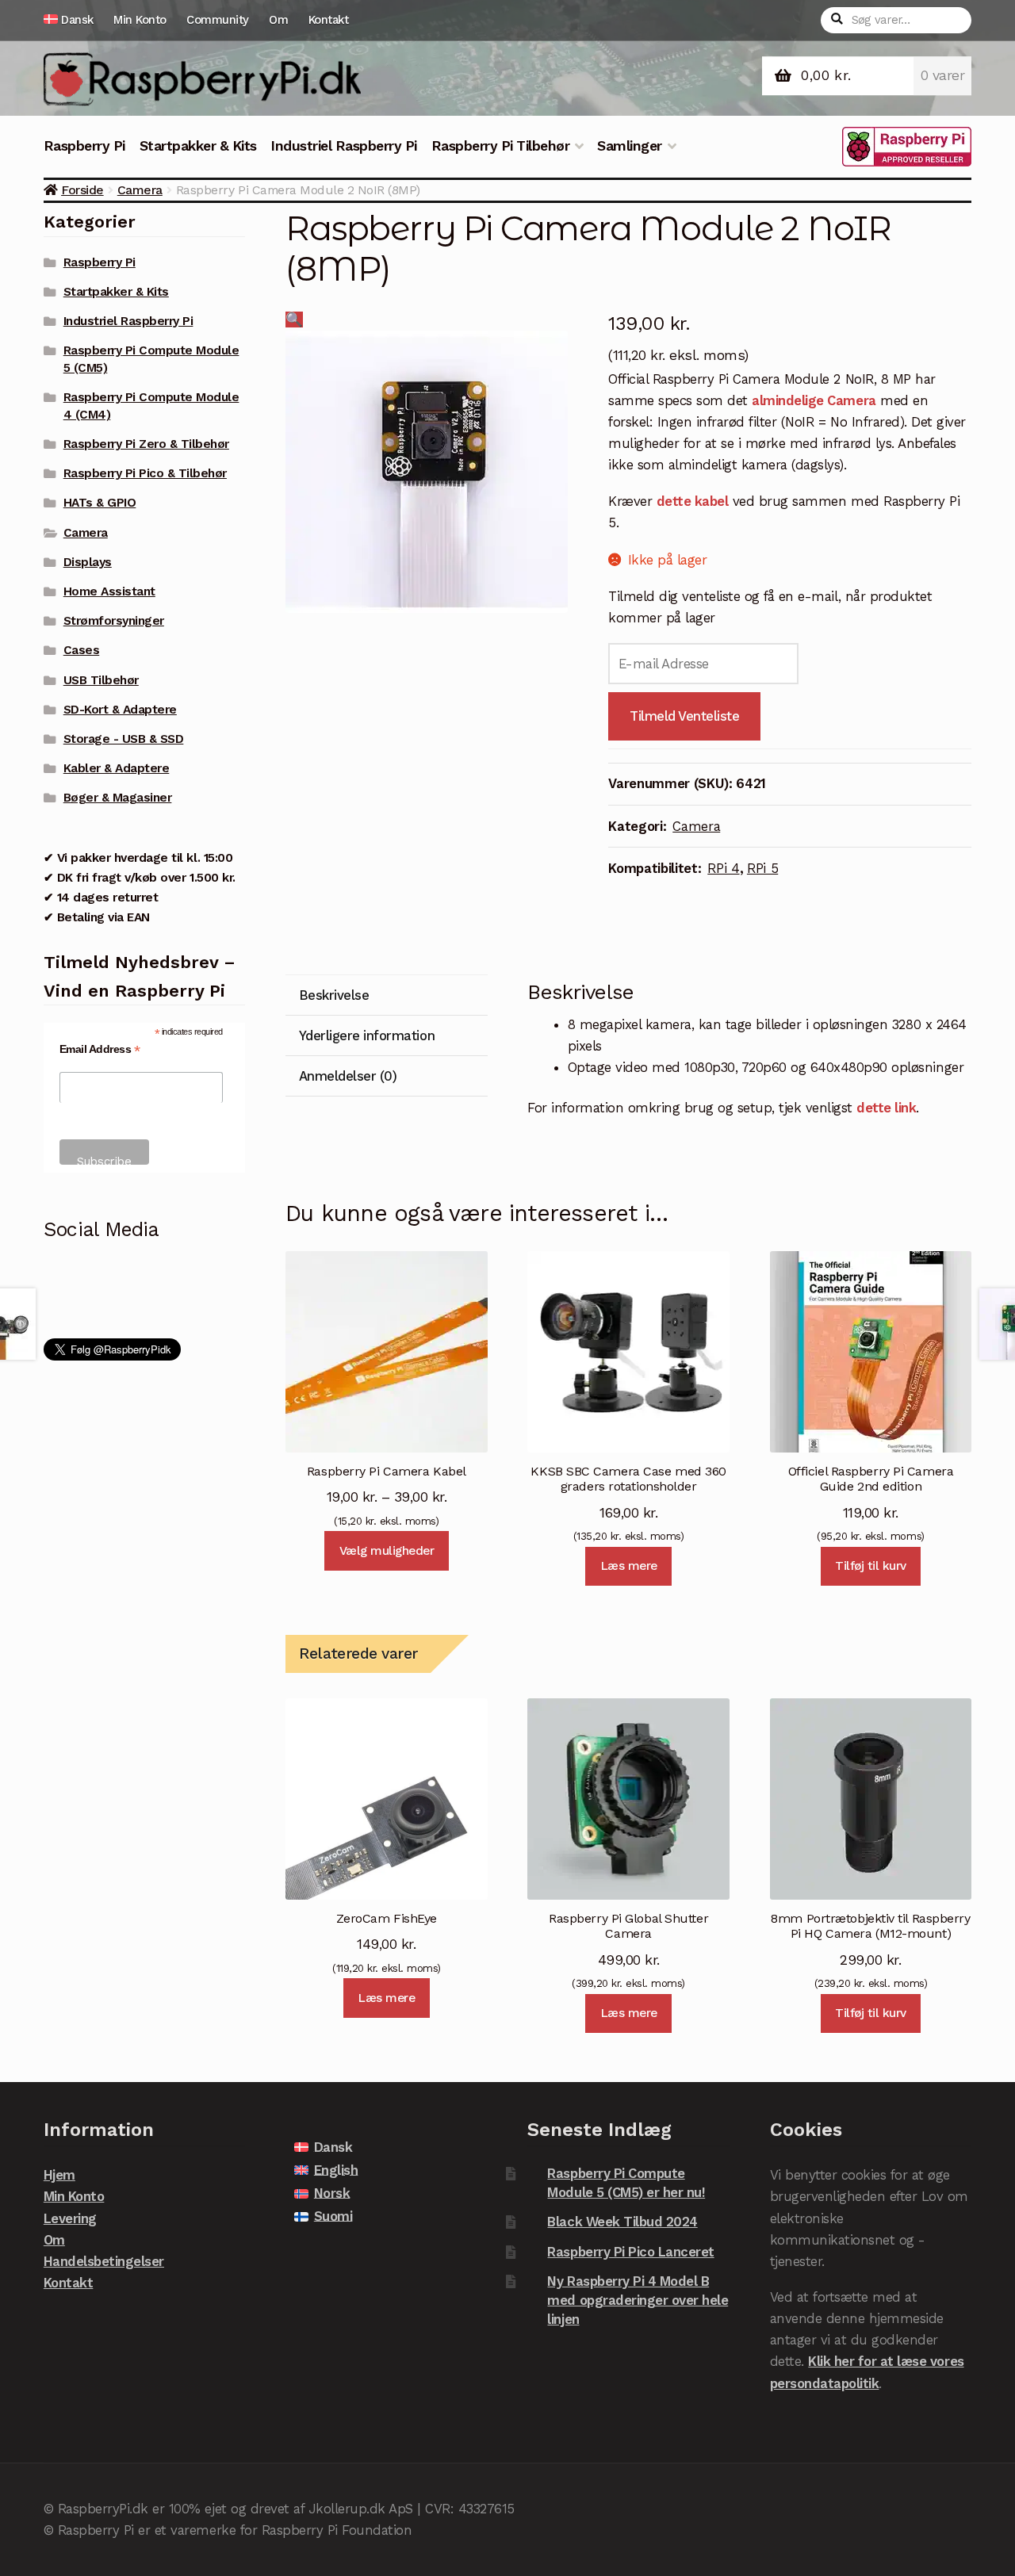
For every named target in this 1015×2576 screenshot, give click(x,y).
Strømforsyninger (114, 621)
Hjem (59, 2175)
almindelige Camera (814, 400)
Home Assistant (109, 591)
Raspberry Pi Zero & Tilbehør (146, 444)
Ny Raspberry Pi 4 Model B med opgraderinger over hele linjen (638, 2300)
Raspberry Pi (84, 146)
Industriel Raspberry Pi (344, 146)
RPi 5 (762, 868)
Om (278, 20)
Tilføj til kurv (871, 1566)
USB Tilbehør (101, 680)
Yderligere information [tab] (367, 1035)
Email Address (100, 1049)
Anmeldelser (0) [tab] (348, 1076)
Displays (88, 562)
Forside (82, 190)
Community (218, 20)
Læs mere (629, 1566)
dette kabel (693, 501)
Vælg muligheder (387, 1551)
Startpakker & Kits (198, 146)
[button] (294, 320)
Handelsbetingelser (104, 2261)
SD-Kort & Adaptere (120, 710)
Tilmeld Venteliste (685, 716)
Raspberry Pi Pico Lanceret (630, 2252)
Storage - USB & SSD (124, 739)
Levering (70, 2218)
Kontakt (329, 20)
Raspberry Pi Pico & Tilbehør (145, 473)
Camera (140, 190)
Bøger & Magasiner (118, 798)
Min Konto (140, 20)
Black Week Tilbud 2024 (622, 2222)
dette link (886, 1108)
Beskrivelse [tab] (334, 995)
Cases (82, 650)
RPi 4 (723, 868)
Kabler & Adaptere (117, 768)
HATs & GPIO (100, 503)
